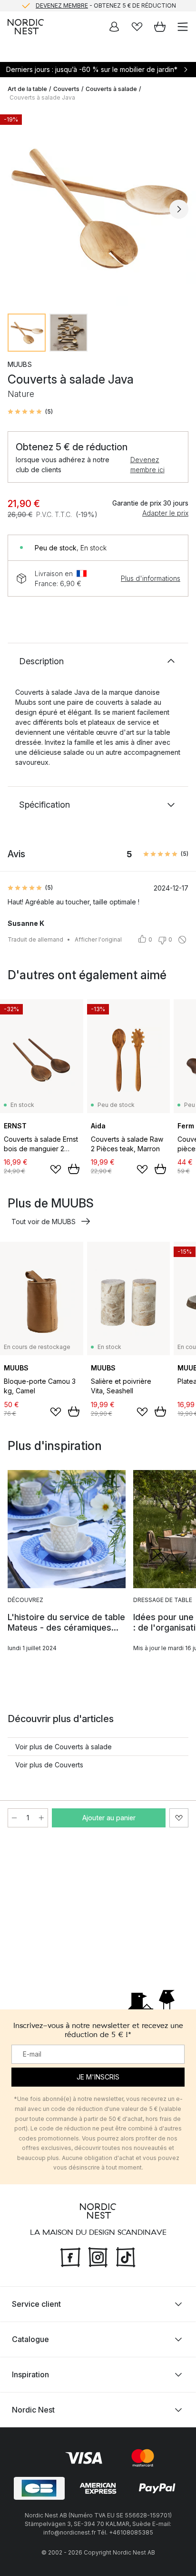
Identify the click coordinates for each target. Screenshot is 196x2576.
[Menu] (183, 27)
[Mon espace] (114, 27)
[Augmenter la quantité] (41, 1818)
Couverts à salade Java (42, 97)
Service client (36, 2304)
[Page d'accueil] (26, 27)
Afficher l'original (98, 939)
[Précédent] (17, 209)
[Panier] (160, 27)
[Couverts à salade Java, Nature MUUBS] (98, 208)
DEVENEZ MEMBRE (62, 4)
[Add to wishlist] (56, 1169)
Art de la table (27, 89)
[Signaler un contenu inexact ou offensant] (182, 940)
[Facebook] (70, 2256)
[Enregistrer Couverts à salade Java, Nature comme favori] (179, 1818)
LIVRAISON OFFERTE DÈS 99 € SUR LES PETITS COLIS (106, 10)
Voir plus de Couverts (49, 1765)
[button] (30, 412)
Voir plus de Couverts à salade (64, 1747)
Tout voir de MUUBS (44, 1222)
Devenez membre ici (147, 465)
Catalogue (30, 2339)
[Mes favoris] (137, 27)
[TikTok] (126, 2256)
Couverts (66, 89)
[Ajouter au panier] (74, 1169)
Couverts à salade (111, 89)
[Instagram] (98, 2256)
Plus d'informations (151, 578)
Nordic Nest (33, 2410)
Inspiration (30, 2374)
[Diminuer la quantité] (14, 1818)
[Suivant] (179, 209)
